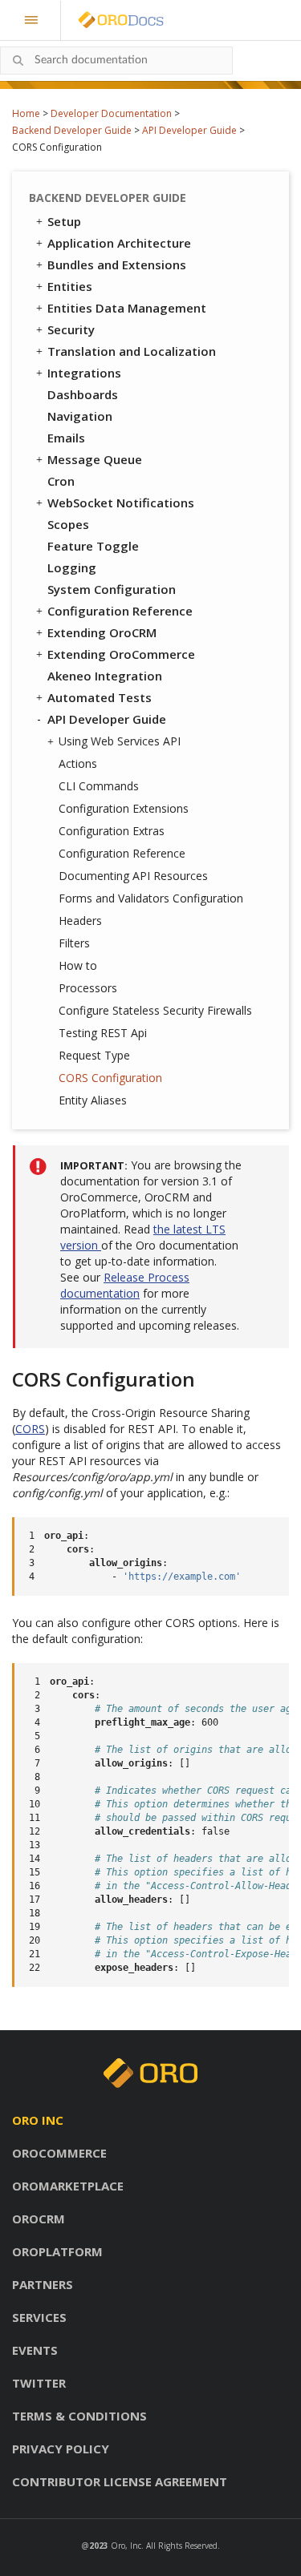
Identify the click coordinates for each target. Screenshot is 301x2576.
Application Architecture (119, 243)
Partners (43, 2284)
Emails (66, 438)
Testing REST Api (103, 1033)
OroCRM (39, 2219)
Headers (80, 921)
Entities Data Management (127, 308)
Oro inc (38, 2120)
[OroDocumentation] (146, 20)
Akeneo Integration (105, 676)
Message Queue (95, 459)
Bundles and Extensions (117, 264)
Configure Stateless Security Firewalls (155, 1010)
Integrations (84, 373)
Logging (72, 567)
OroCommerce (59, 2153)
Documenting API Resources (133, 876)
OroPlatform (57, 2251)
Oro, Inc (126, 2546)
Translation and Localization (132, 351)
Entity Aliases (93, 1100)
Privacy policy (61, 2449)
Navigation (80, 416)
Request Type (94, 1055)
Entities (70, 286)
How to (78, 965)
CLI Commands (99, 786)
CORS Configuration (110, 1078)
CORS (30, 1429)
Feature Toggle (93, 546)
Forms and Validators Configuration (151, 898)
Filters (74, 943)
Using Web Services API (120, 741)
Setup (64, 221)
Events (35, 2350)
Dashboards (83, 394)
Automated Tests (100, 697)
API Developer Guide (189, 130)
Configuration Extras (112, 831)
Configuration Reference (120, 611)
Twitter (39, 2383)
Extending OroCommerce (121, 654)
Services (39, 2317)
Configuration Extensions (124, 808)
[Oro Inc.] (103, 20)
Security (71, 329)
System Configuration (112, 589)
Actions (78, 763)
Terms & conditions (79, 2416)
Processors (88, 988)
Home (26, 113)
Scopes (68, 524)
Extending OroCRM (102, 632)
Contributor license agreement (120, 2481)
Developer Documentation (111, 113)
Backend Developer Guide (72, 130)
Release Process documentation (125, 1285)
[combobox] (116, 61)
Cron (61, 481)
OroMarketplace (68, 2186)
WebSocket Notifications (121, 503)
